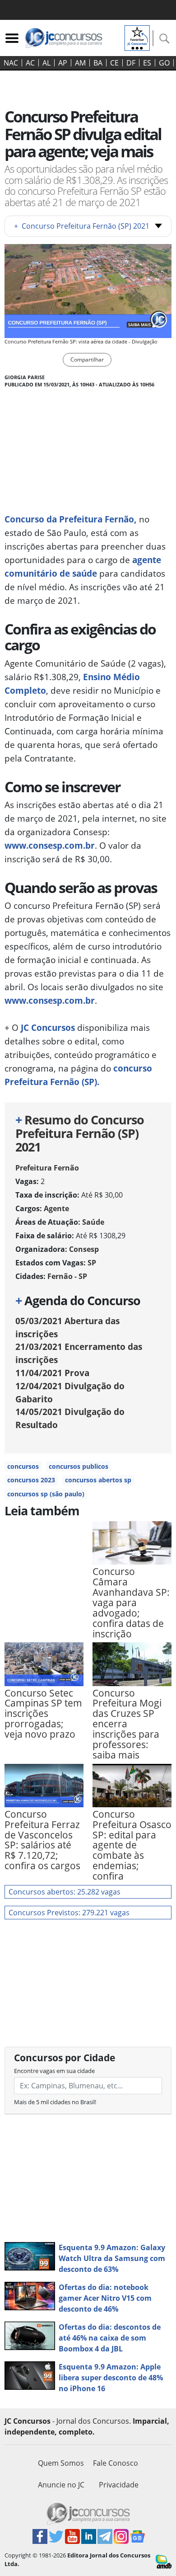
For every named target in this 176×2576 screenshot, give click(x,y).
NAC (11, 63)
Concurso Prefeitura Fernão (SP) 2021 (82, 226)
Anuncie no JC (61, 2485)
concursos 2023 (31, 1480)
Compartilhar (87, 360)
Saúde (93, 1222)
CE (114, 63)
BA (98, 63)
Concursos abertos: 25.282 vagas (65, 1892)
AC (30, 63)
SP (92, 1263)
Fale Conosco (116, 2463)
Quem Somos (61, 2463)
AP (63, 63)
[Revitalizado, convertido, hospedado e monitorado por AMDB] (164, 2561)
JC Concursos (48, 1027)
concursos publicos (79, 1466)
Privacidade (119, 2485)
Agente (56, 1208)
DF (131, 63)
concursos (23, 1466)
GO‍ (164, 63)
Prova (52, 1373)
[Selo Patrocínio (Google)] (137, 37)
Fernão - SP (67, 1276)
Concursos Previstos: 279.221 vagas (69, 1913)
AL (46, 63)
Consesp (84, 1249)
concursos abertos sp (98, 1480)
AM (80, 63)
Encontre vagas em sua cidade (54, 2071)
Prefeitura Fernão (47, 1168)
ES (147, 63)
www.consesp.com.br (50, 845)
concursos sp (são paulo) (46, 1494)
